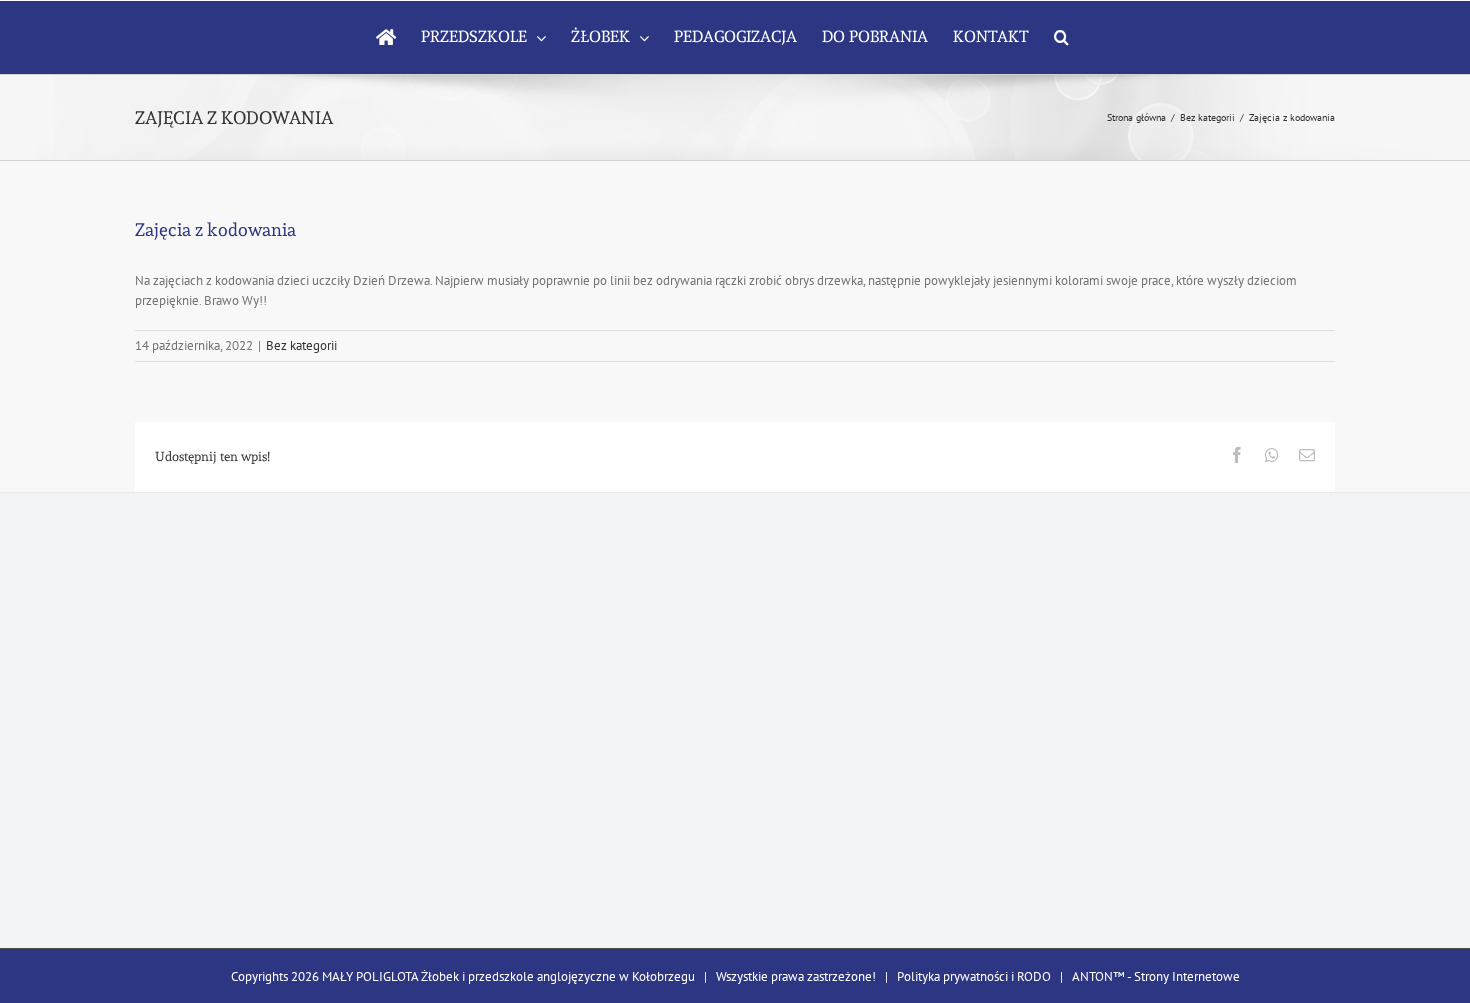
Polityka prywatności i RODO (974, 976)
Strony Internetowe (1187, 976)
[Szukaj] (1061, 37)
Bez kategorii (301, 345)
